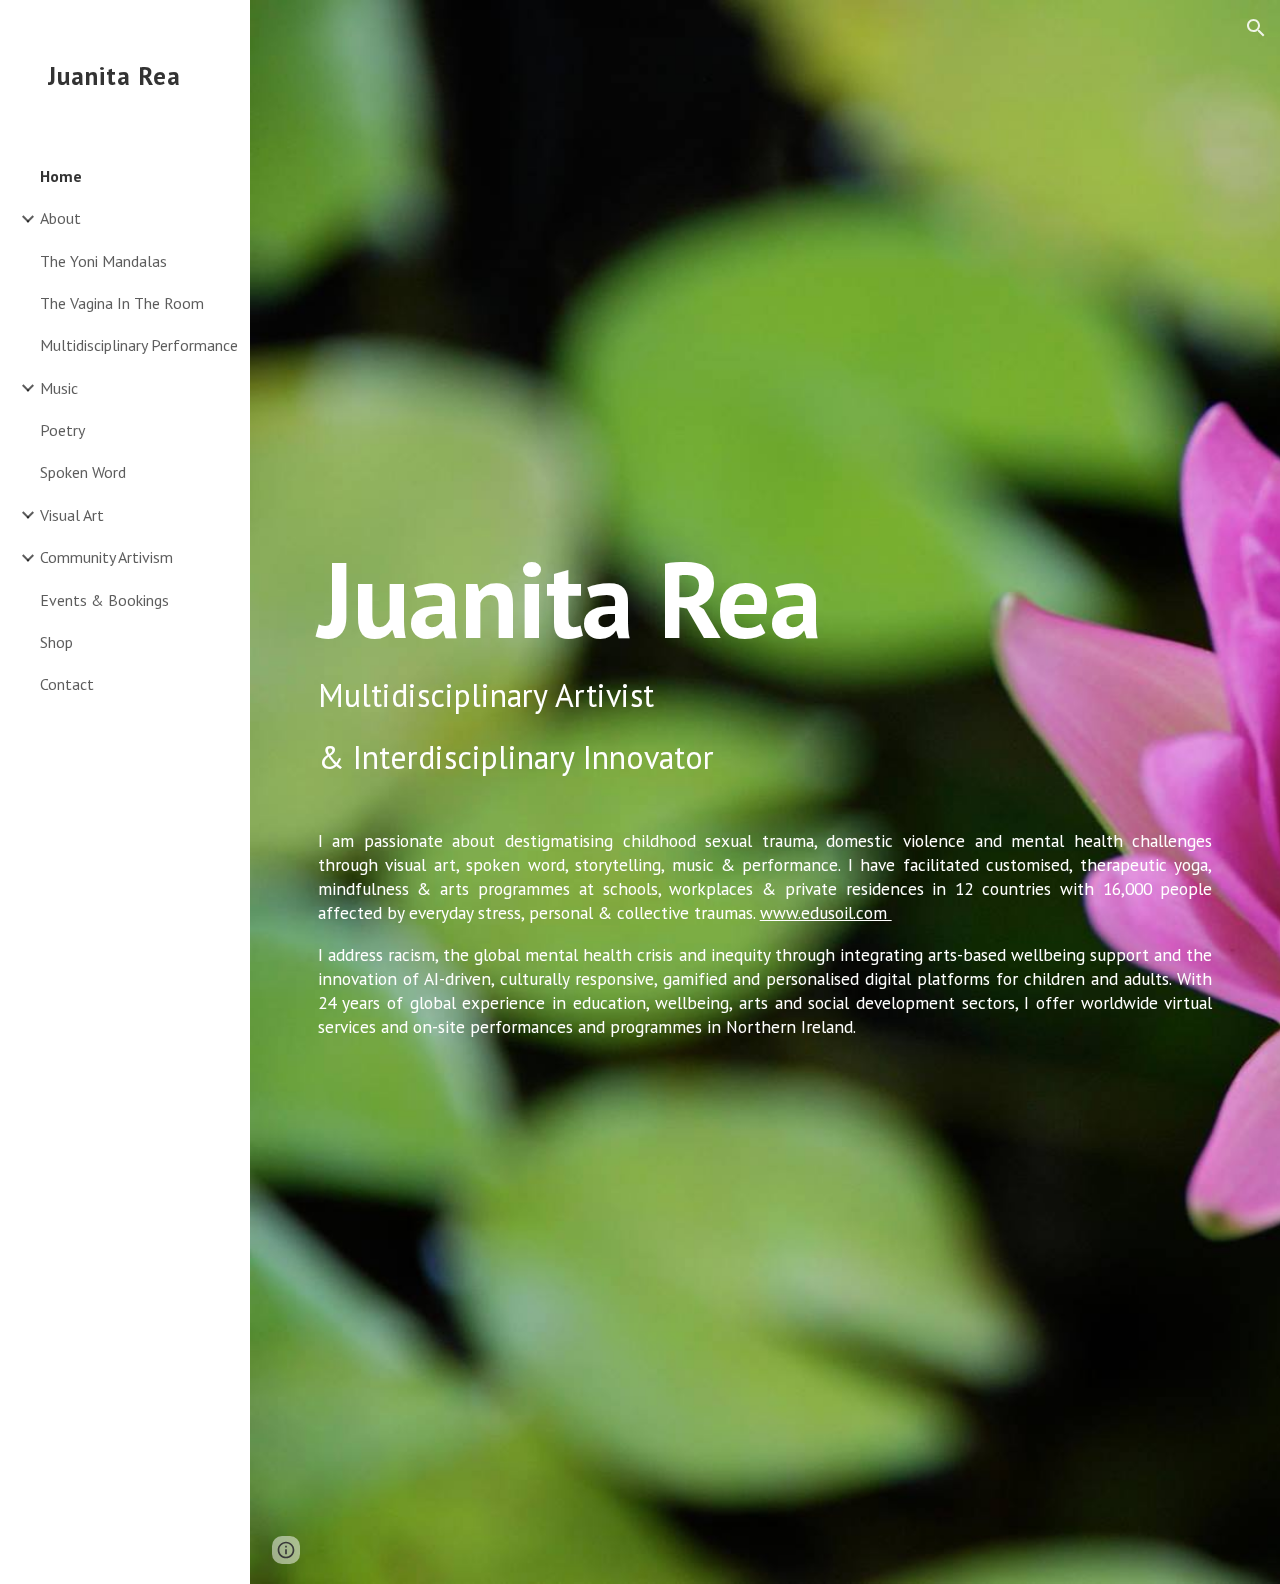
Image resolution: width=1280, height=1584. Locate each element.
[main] (765, 791)
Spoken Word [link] (83, 472)
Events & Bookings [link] (104, 600)
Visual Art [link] (72, 515)
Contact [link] (67, 684)
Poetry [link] (62, 430)
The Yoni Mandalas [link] (103, 261)
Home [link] (61, 176)
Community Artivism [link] (106, 557)
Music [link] (59, 388)
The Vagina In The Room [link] (122, 303)
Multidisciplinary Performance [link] (139, 345)
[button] (1256, 28)
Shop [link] (56, 642)
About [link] (60, 218)
